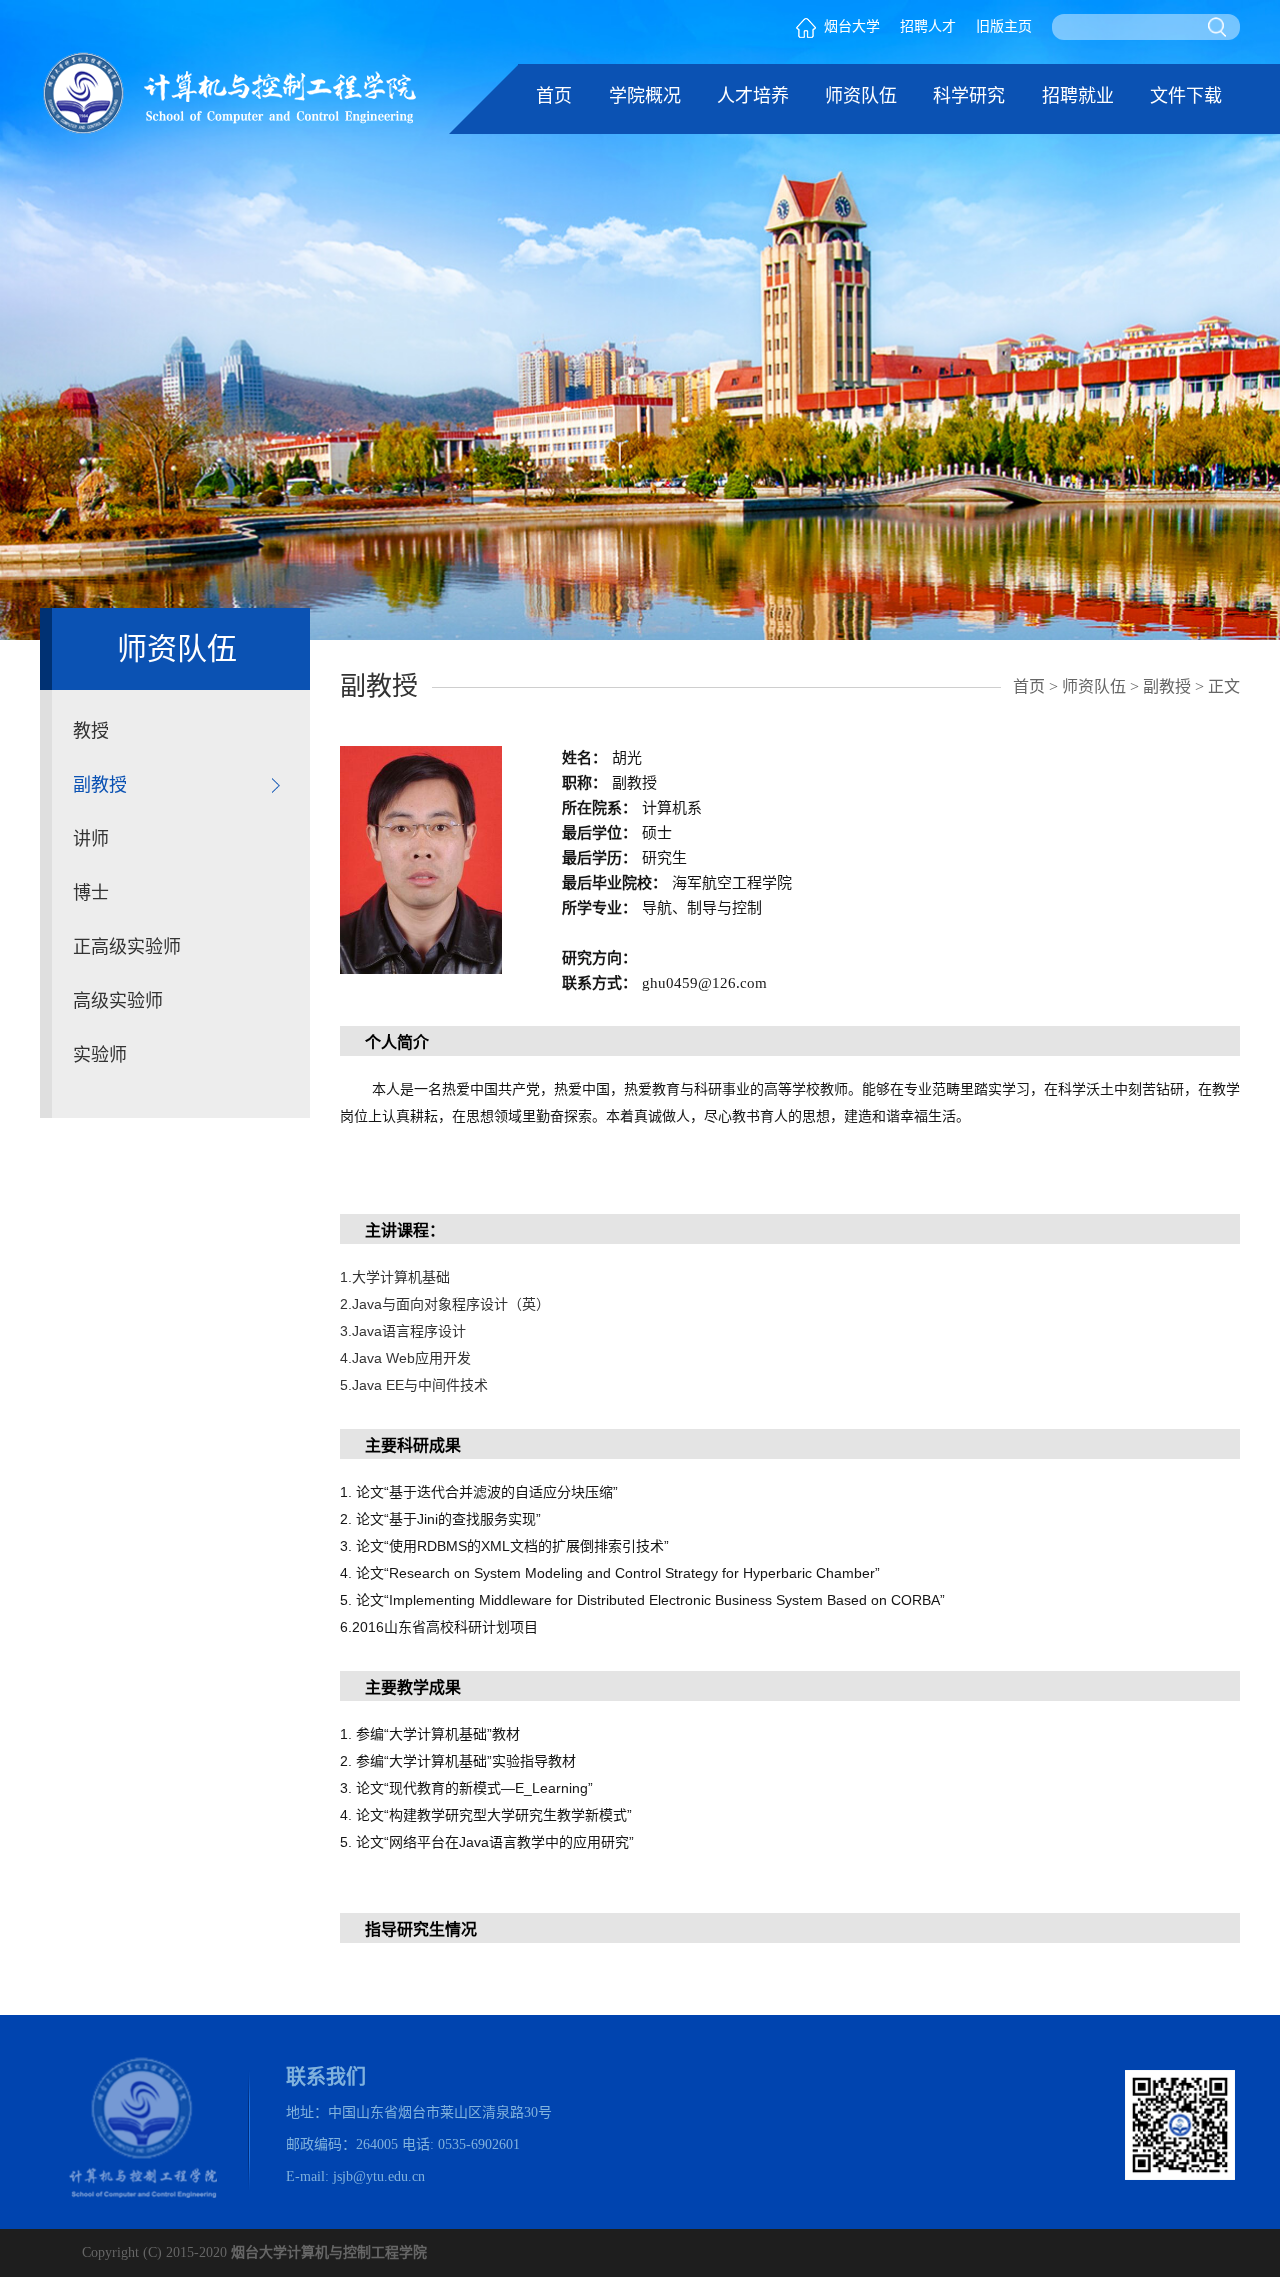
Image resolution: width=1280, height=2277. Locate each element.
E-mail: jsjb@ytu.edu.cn (355, 2176)
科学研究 (969, 96)
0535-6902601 (479, 2144)
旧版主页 (1004, 26)
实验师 (100, 1055)
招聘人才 (928, 26)
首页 (554, 96)
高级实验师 (118, 1001)
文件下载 (1186, 96)
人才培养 (753, 96)
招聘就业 (1078, 96)
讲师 (91, 839)
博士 (91, 893)
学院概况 (645, 96)
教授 (91, 731)
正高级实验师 (127, 947)
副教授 (100, 785)
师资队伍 (861, 96)
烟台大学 (852, 26)
